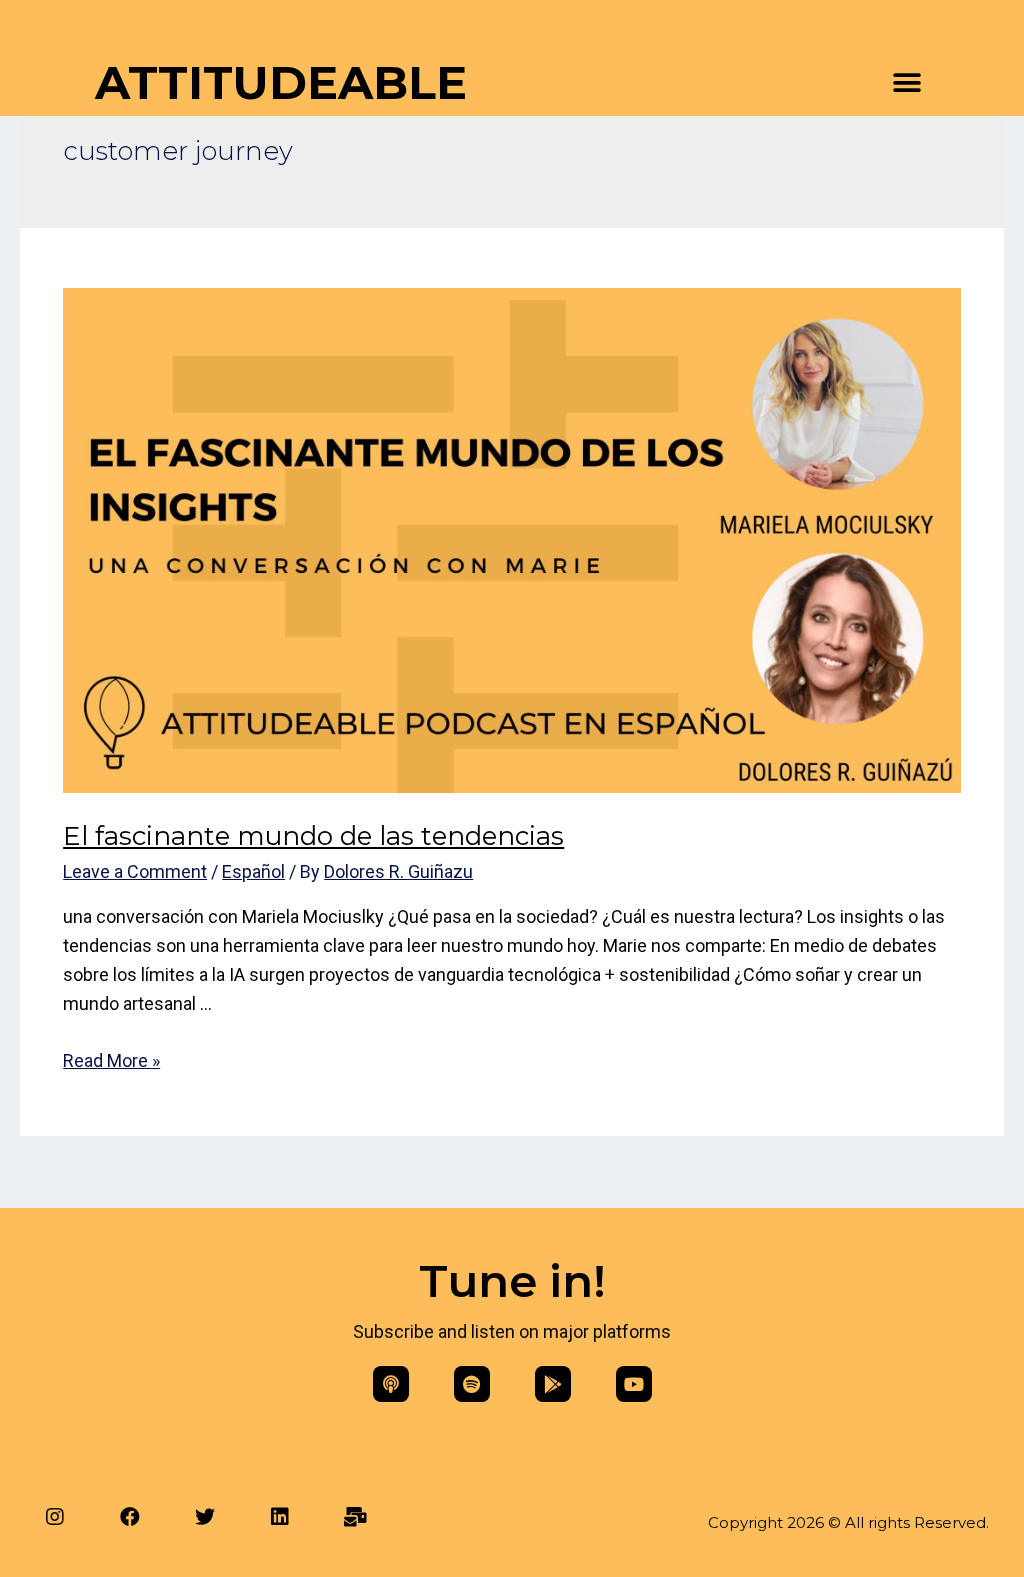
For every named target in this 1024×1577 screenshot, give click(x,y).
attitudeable (281, 82)
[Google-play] (553, 1384)
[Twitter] (205, 1517)
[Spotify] (472, 1384)
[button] (906, 83)
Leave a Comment (135, 871)
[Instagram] (55, 1517)
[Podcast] (391, 1384)
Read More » (111, 1060)
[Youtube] (634, 1384)
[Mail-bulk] (355, 1517)
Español (253, 871)
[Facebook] (130, 1517)
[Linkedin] (280, 1517)
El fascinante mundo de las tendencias (313, 836)
